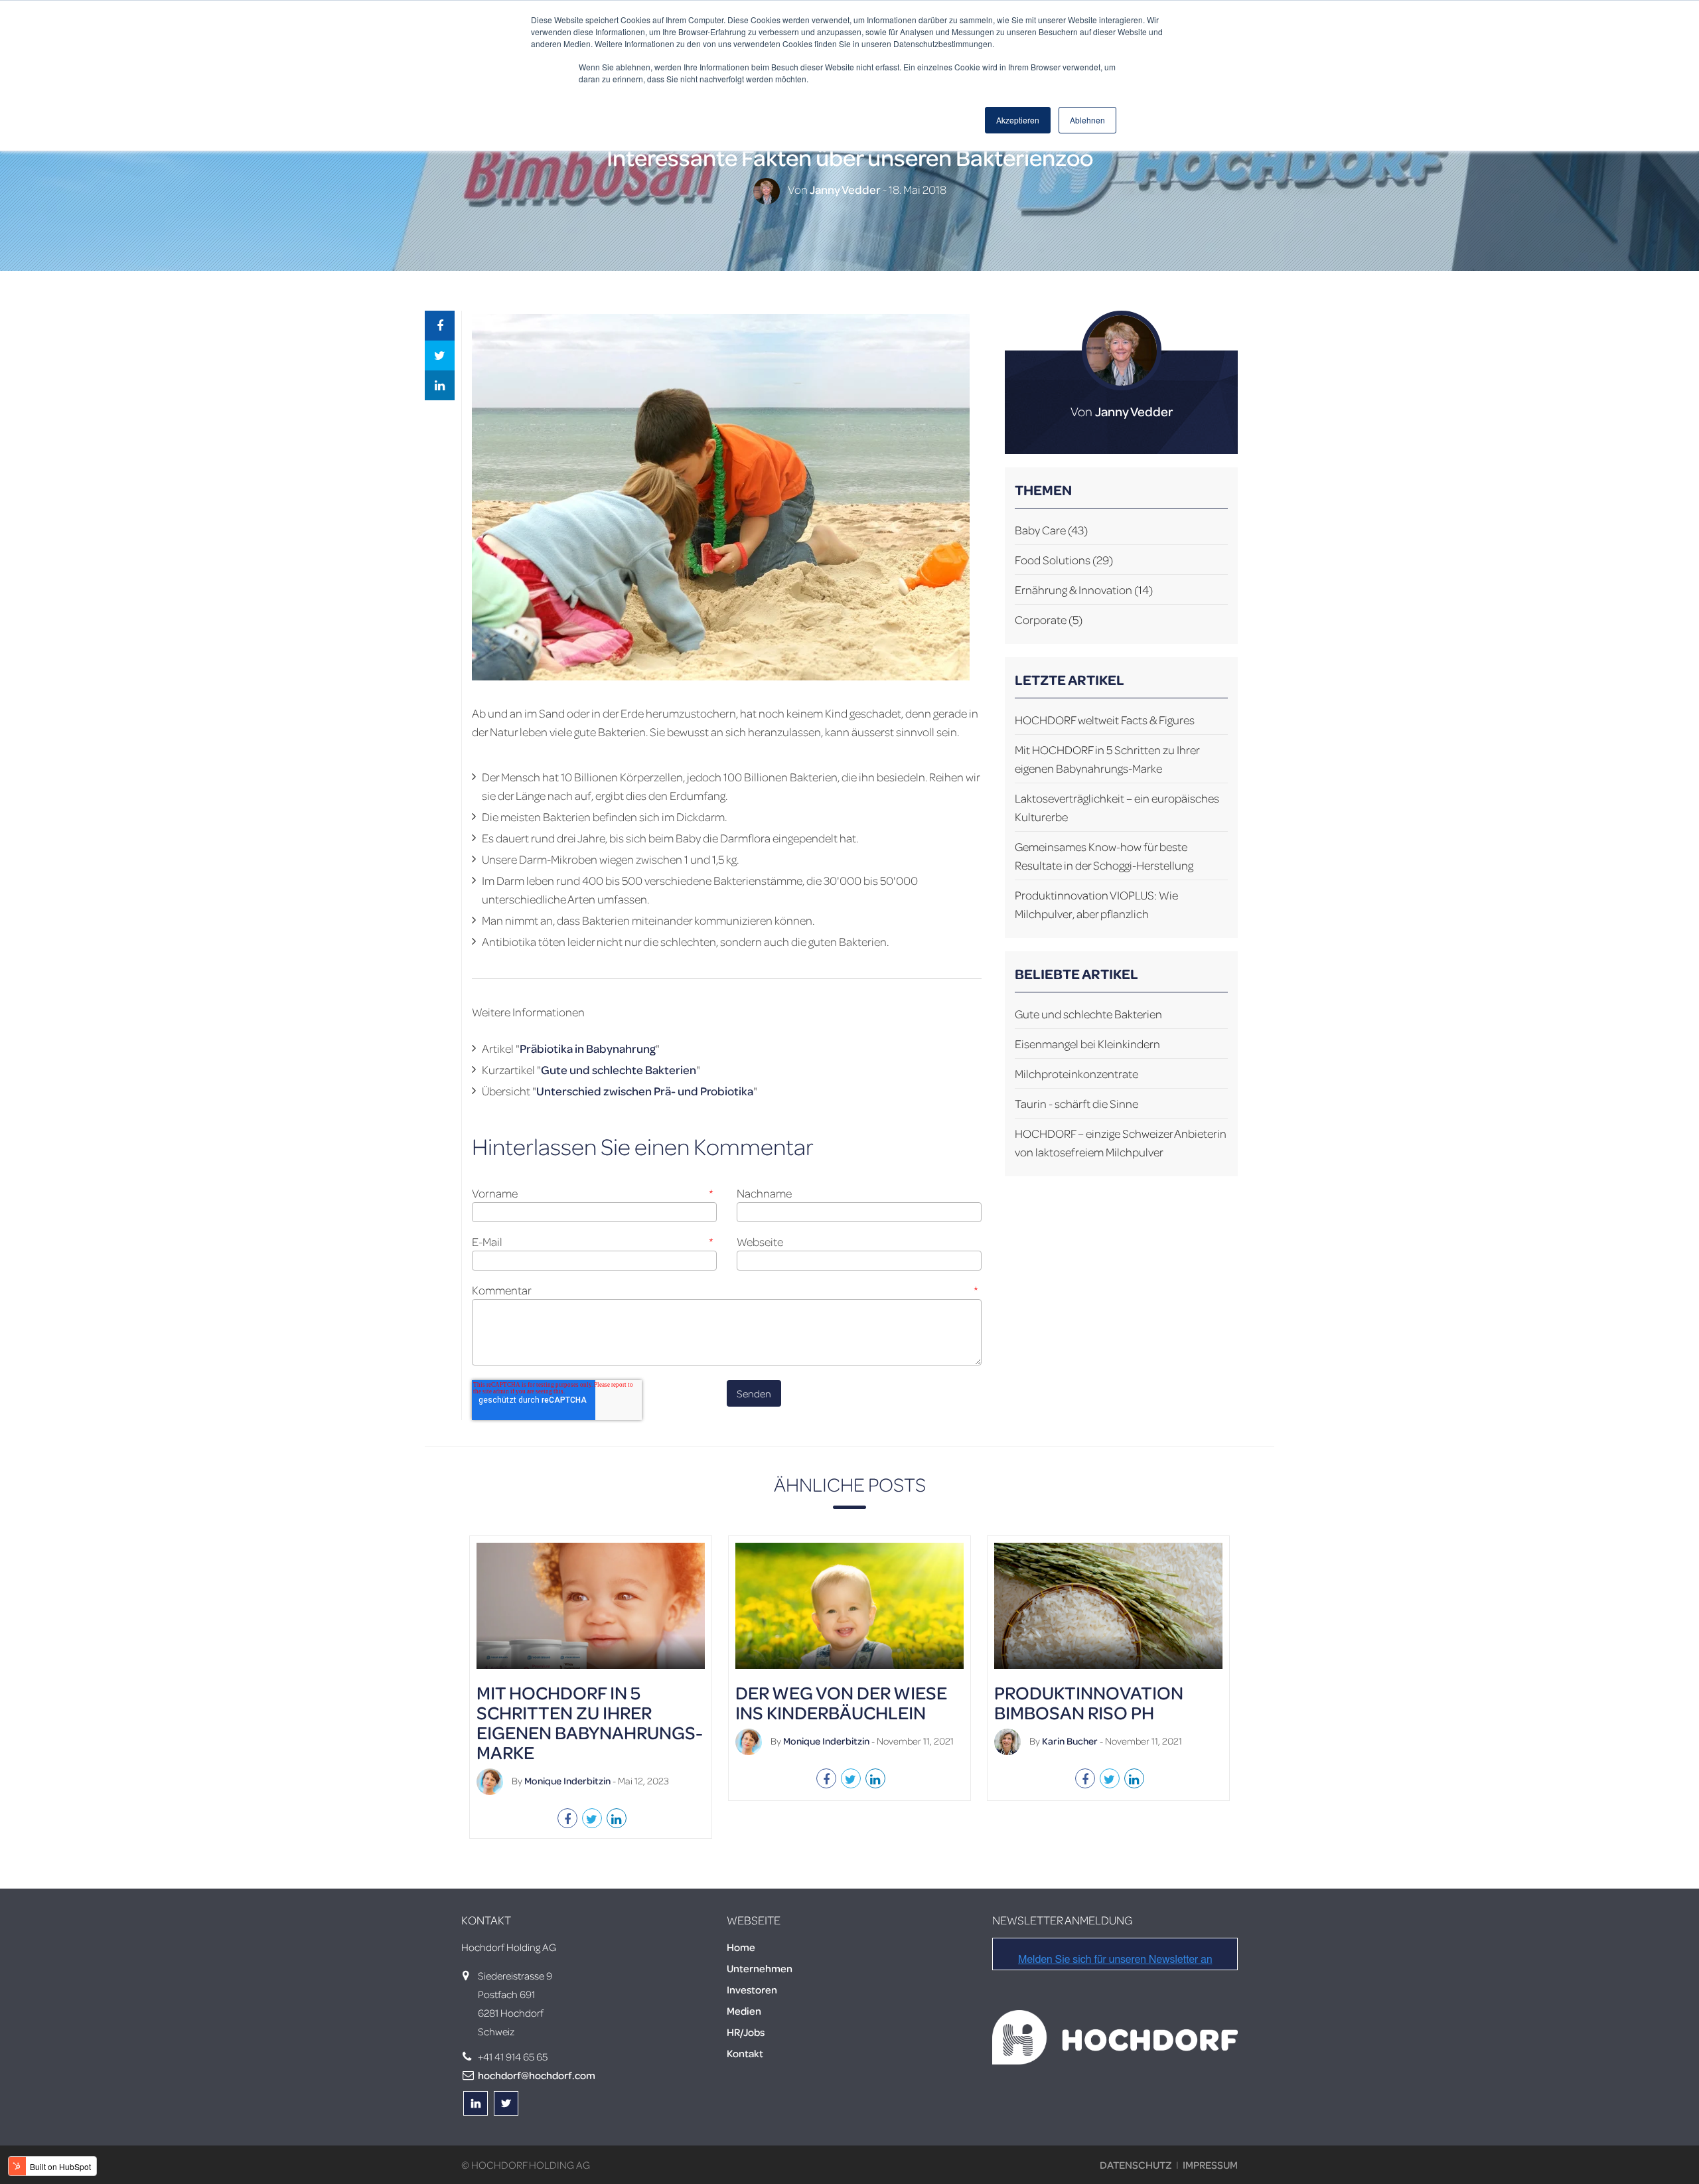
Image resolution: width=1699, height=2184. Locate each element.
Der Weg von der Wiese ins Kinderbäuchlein (841, 1702)
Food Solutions (1064, 560)
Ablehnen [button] (1087, 120)
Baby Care (1051, 530)
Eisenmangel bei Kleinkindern (1087, 1044)
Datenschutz (1136, 2165)
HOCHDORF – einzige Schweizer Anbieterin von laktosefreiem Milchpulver (1121, 1142)
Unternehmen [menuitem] (760, 1968)
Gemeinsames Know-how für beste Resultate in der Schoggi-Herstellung (1104, 856)
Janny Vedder (845, 189)
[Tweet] (440, 355)
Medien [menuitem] (744, 2011)
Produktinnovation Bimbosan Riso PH (1089, 1702)
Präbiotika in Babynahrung (588, 1048)
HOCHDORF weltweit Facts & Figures (1105, 720)
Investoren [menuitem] (752, 1989)
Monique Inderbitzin (567, 1780)
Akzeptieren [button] (1018, 120)
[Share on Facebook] (440, 326)
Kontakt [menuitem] (745, 2053)
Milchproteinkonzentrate (1076, 1073)
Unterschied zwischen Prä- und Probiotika (645, 1091)
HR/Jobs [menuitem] (746, 2032)
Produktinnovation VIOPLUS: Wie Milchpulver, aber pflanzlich (1096, 904)
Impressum (1210, 2165)
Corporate (1049, 619)
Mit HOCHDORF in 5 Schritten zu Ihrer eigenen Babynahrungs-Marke (1107, 759)
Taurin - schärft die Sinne (1076, 1103)
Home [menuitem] (741, 1947)
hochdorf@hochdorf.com (537, 2075)
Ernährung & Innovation (1084, 589)
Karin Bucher (1070, 1741)
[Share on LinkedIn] (440, 385)
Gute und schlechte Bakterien (619, 1069)
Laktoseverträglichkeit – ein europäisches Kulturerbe (1117, 807)
